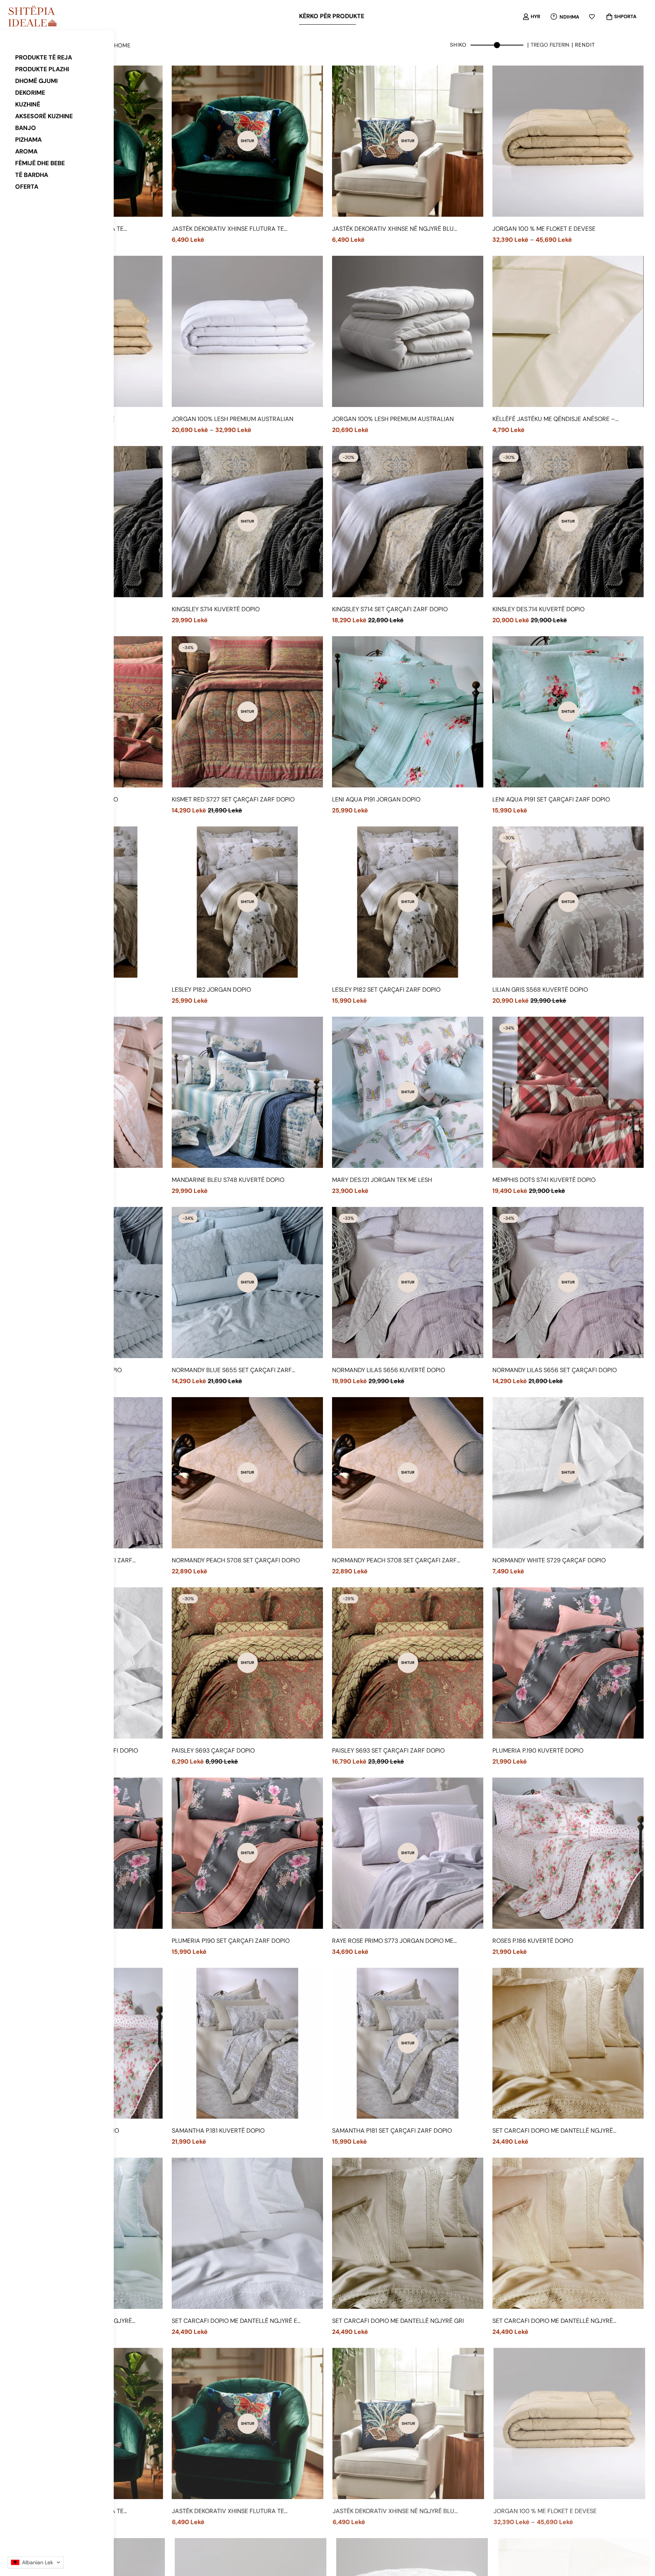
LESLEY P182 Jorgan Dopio (211, 990)
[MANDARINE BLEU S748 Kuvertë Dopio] (247, 1092)
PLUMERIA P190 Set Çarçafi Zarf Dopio (231, 1941)
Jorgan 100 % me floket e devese (544, 229)
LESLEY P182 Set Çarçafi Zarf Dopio (386, 990)
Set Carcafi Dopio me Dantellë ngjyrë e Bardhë (234, 2321)
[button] (36, 2562)
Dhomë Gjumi (36, 81)
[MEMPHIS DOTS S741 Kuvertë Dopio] (568, 1092)
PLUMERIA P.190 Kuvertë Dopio (538, 1750)
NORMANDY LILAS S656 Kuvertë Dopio (389, 1370)
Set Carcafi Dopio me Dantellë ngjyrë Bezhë (553, 2131)
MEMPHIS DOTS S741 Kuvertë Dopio (544, 1180)
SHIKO (458, 45)
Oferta (27, 187)
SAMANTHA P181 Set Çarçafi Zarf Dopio (392, 2131)
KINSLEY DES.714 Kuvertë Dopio (538, 609)
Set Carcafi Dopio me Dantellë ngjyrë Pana (553, 2321)
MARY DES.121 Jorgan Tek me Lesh (382, 1180)
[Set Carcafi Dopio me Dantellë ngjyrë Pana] (568, 2233)
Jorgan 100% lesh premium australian (233, 419)
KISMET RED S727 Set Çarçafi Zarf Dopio (233, 799)
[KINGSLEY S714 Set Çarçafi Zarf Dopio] (408, 522)
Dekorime (30, 93)
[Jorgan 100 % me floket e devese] (568, 141)
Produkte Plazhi (42, 69)
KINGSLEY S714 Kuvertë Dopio (216, 609)
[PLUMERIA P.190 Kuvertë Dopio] (568, 1663)
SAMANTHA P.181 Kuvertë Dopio (218, 2131)
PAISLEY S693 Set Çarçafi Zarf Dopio (388, 1750)
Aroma (26, 151)
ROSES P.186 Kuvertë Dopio (533, 1941)
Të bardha (32, 175)
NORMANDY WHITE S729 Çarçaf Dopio (549, 1560)
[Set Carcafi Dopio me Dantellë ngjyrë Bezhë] (568, 2043)
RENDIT (585, 45)
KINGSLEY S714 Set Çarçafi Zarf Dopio (390, 609)
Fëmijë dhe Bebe (40, 163)
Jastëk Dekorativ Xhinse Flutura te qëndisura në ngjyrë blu (228, 229)
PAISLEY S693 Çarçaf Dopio (213, 1750)
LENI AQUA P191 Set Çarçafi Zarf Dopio (551, 799)
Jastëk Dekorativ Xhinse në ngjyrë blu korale (393, 229)
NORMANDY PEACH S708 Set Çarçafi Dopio (236, 1560)
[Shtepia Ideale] (32, 17)
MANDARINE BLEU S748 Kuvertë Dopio (228, 1180)
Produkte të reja (44, 57)
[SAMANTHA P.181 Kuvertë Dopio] (247, 2043)
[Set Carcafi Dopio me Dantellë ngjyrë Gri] (408, 2233)
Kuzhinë (28, 104)
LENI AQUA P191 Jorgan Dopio (376, 799)
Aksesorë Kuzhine (44, 116)
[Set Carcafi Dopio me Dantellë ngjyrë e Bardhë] (247, 2233)
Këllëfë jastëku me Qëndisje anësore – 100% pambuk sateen (554, 419)
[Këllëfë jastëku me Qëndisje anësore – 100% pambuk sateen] (568, 331)
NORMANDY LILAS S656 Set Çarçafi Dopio (555, 1370)
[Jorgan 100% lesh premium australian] (247, 331)
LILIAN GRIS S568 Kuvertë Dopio (540, 990)
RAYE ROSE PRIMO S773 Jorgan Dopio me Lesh (393, 1941)
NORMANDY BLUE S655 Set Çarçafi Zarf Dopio (232, 1370)
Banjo (26, 128)
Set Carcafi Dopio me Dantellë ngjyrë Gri (398, 2321)
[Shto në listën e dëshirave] (154, 233)
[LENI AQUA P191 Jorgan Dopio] (408, 712)
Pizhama (28, 140)
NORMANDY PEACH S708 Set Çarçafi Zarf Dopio (394, 1561)
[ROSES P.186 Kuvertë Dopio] (568, 1853)
